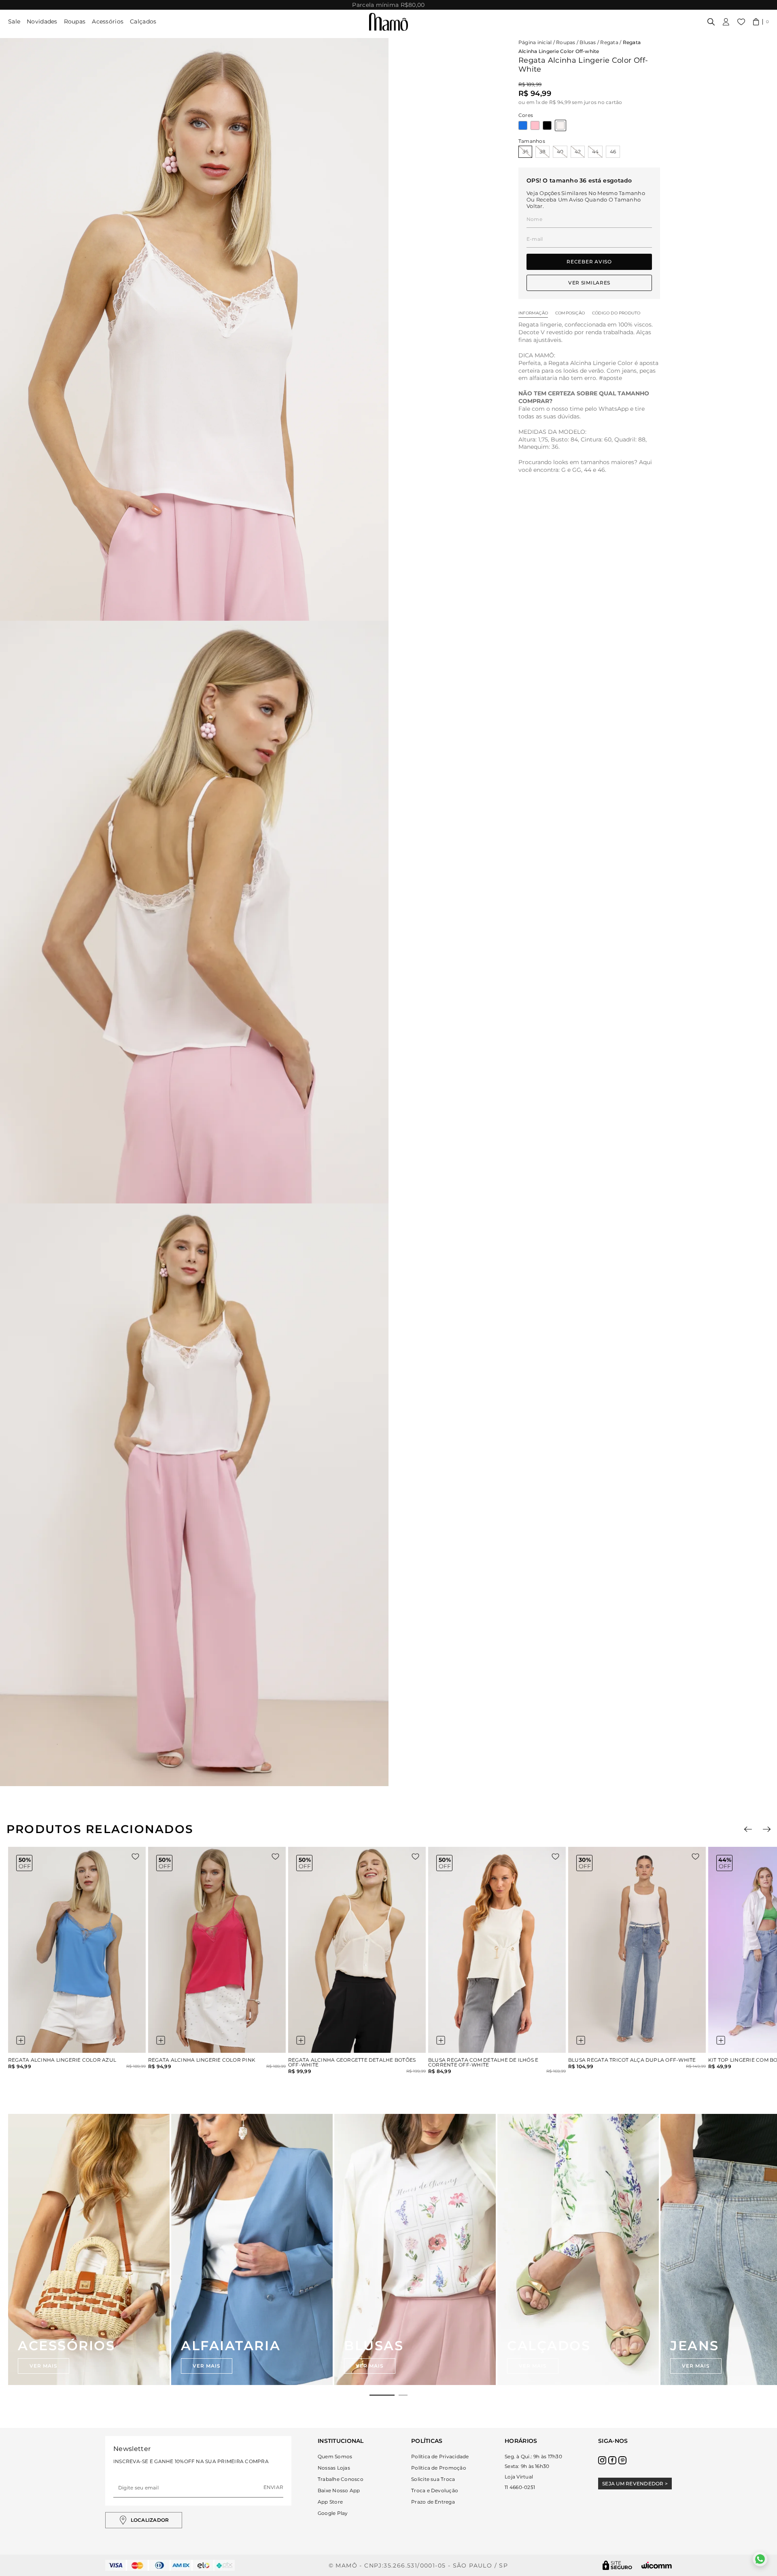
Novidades (42, 21)
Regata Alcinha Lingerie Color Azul (62, 2060)
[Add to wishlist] (135, 1857)
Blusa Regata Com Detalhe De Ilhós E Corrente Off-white (483, 2062)
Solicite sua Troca (433, 2479)
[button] (761, 22)
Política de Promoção (439, 2468)
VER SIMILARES (589, 283)
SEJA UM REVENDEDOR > (635, 2484)
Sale (14, 21)
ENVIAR (273, 2487)
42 (578, 152)
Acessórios (108, 21)
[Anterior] (748, 1829)
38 (542, 152)
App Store (330, 2502)
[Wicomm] (657, 2565)
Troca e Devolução (435, 2490)
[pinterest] (622, 2460)
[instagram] (602, 2460)
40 (560, 152)
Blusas (588, 42)
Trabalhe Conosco (341, 2479)
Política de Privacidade (440, 2456)
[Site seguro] (618, 2565)
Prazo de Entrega (433, 2502)
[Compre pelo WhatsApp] (760, 2559)
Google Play (333, 2513)
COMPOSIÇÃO (570, 313)
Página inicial (535, 42)
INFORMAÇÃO (533, 313)
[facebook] (612, 2460)
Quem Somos (335, 2456)
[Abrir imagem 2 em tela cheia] (194, 912)
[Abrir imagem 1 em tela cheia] (194, 329)
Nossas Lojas (334, 2468)
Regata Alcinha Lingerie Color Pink (202, 2060)
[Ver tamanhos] (21, 2040)
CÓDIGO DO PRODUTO (616, 313)
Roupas (75, 21)
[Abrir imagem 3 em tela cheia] (194, 1495)
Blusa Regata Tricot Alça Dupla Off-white (632, 2060)
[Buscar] (711, 22)
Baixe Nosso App (339, 2490)
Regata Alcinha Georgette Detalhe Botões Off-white (352, 2062)
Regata (609, 42)
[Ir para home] (388, 22)
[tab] (382, 2395)
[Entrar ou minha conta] (726, 22)
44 (595, 152)
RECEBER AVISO (589, 262)
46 (613, 152)
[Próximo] (767, 1829)
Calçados (143, 21)
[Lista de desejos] (741, 22)
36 (525, 152)
